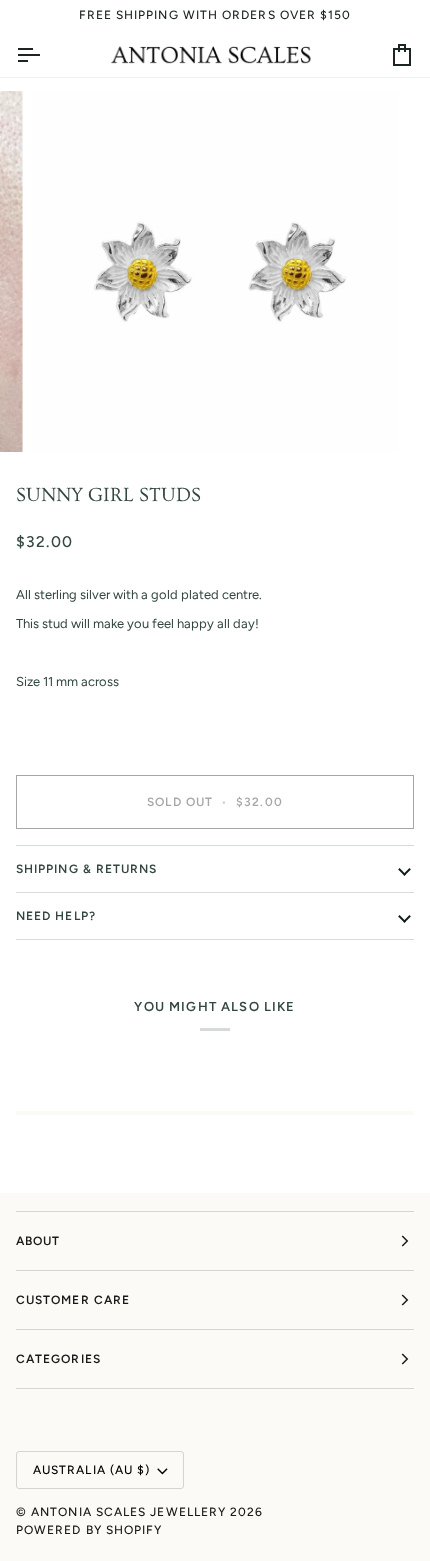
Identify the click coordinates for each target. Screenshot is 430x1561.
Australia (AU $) (91, 1470)
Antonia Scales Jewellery (128, 1512)
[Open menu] (46, 55)
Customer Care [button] (73, 1300)
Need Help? (56, 916)
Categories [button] (58, 1359)
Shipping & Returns (86, 869)
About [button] (38, 1241)
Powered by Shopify (89, 1530)
